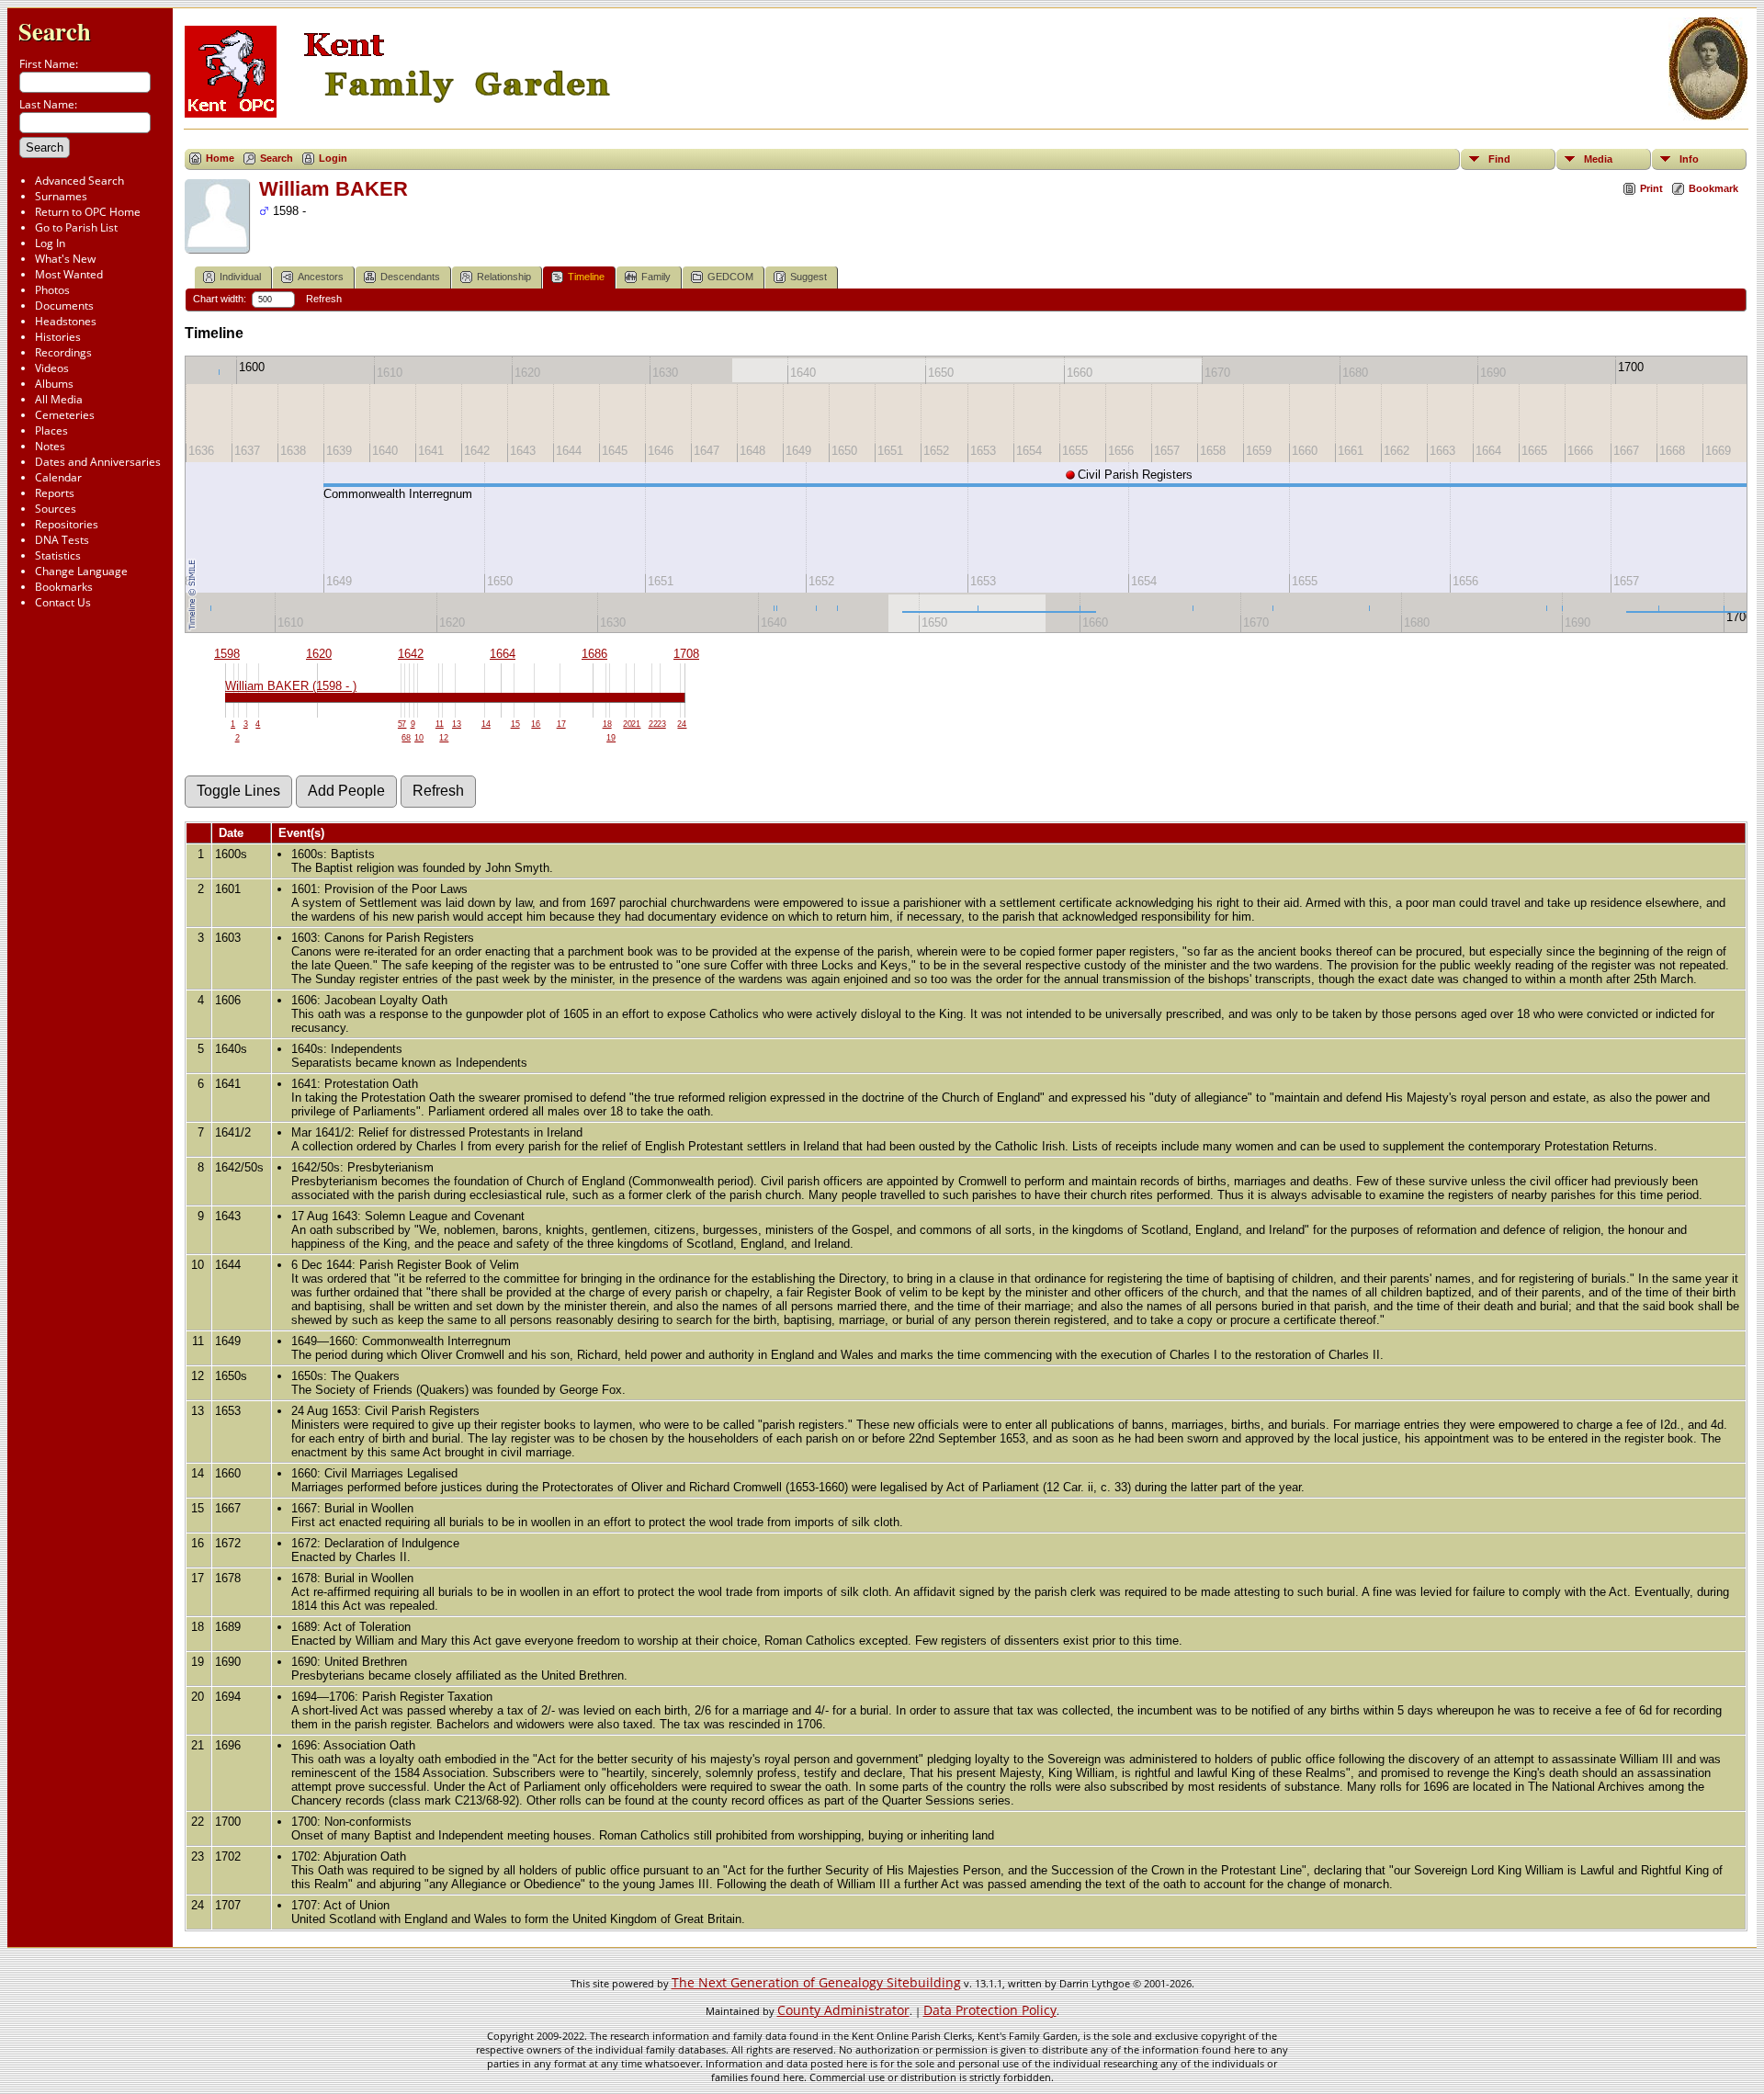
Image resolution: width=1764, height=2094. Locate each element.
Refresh (324, 299)
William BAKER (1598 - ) (291, 686)
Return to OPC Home (88, 212)
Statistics (58, 555)
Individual (240, 277)
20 (628, 724)
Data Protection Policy (990, 2010)
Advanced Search (79, 181)
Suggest (808, 277)
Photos (52, 290)
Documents (64, 306)
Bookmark (1713, 188)
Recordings (63, 352)
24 (682, 724)
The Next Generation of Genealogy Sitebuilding (816, 1982)
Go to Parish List (76, 227)
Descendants (410, 277)
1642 (411, 654)
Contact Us (63, 602)
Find (1499, 159)
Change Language (81, 571)
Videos (52, 368)
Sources (56, 509)
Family (656, 277)
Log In (50, 243)
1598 (227, 654)
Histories (58, 337)
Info (1689, 159)
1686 (594, 654)
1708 (686, 654)
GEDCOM (730, 277)
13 (457, 724)
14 (486, 724)
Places (51, 430)
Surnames (61, 196)
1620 (319, 654)
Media (1598, 159)
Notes (50, 446)
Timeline (586, 277)
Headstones (66, 321)
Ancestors (321, 277)
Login (333, 158)
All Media (59, 399)
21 (636, 724)
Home (220, 158)
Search (55, 31)
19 (611, 738)
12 (444, 738)
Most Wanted (69, 274)
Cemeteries (65, 415)
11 (440, 724)
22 (653, 724)
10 (419, 738)
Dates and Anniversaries (98, 462)
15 (515, 724)
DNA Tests (62, 540)
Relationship (504, 277)
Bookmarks (64, 587)
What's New (65, 259)
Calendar (58, 477)
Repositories (67, 524)
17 (561, 724)
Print (1651, 188)
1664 (503, 654)
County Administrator (843, 2010)
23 (661, 724)
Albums (54, 384)
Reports (55, 493)
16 (536, 724)
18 (607, 724)
